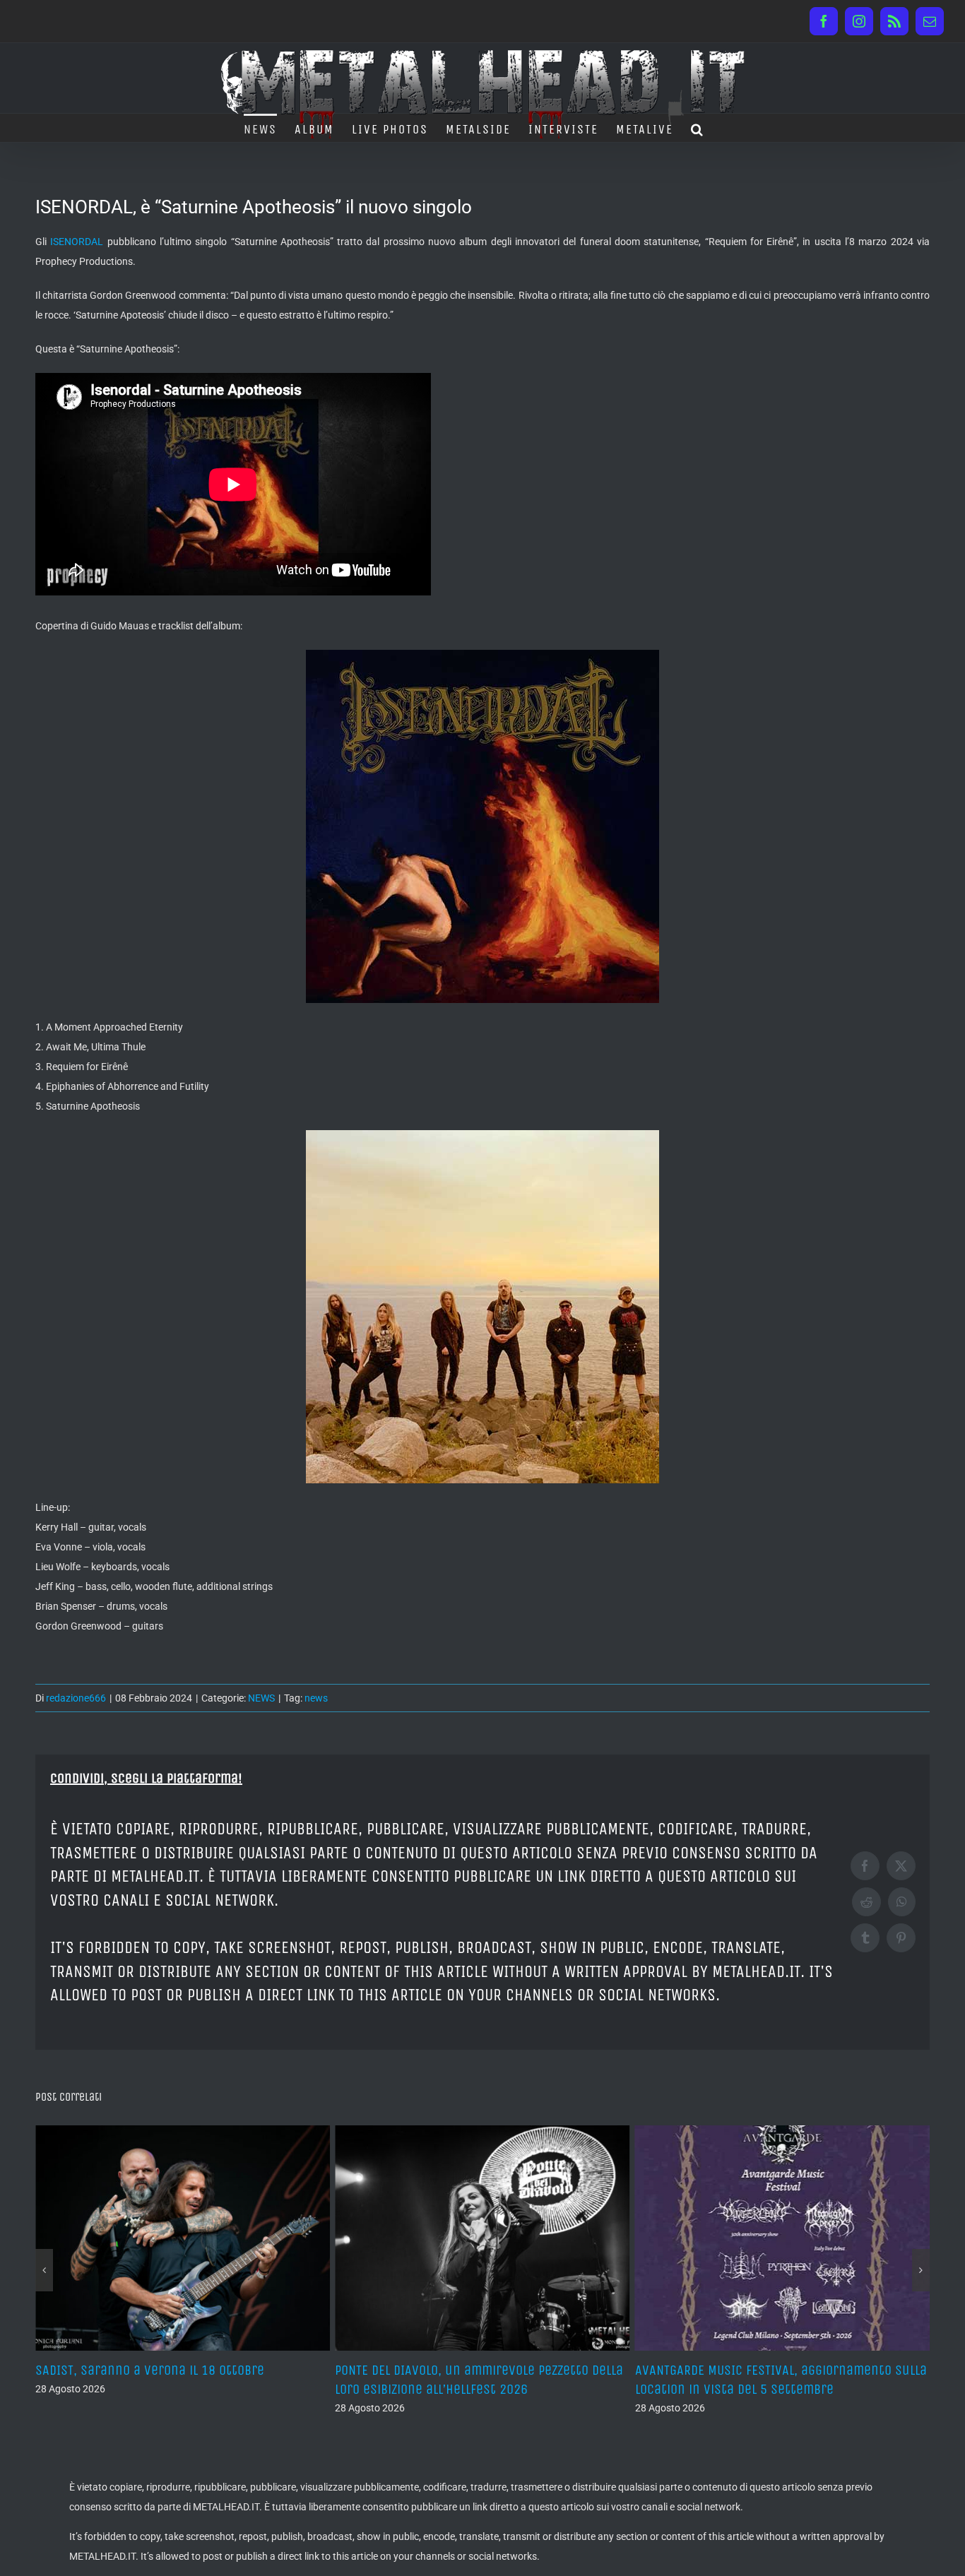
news (316, 1698)
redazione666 (76, 1698)
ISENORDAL (77, 242)
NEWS (261, 1698)
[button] (698, 128)
